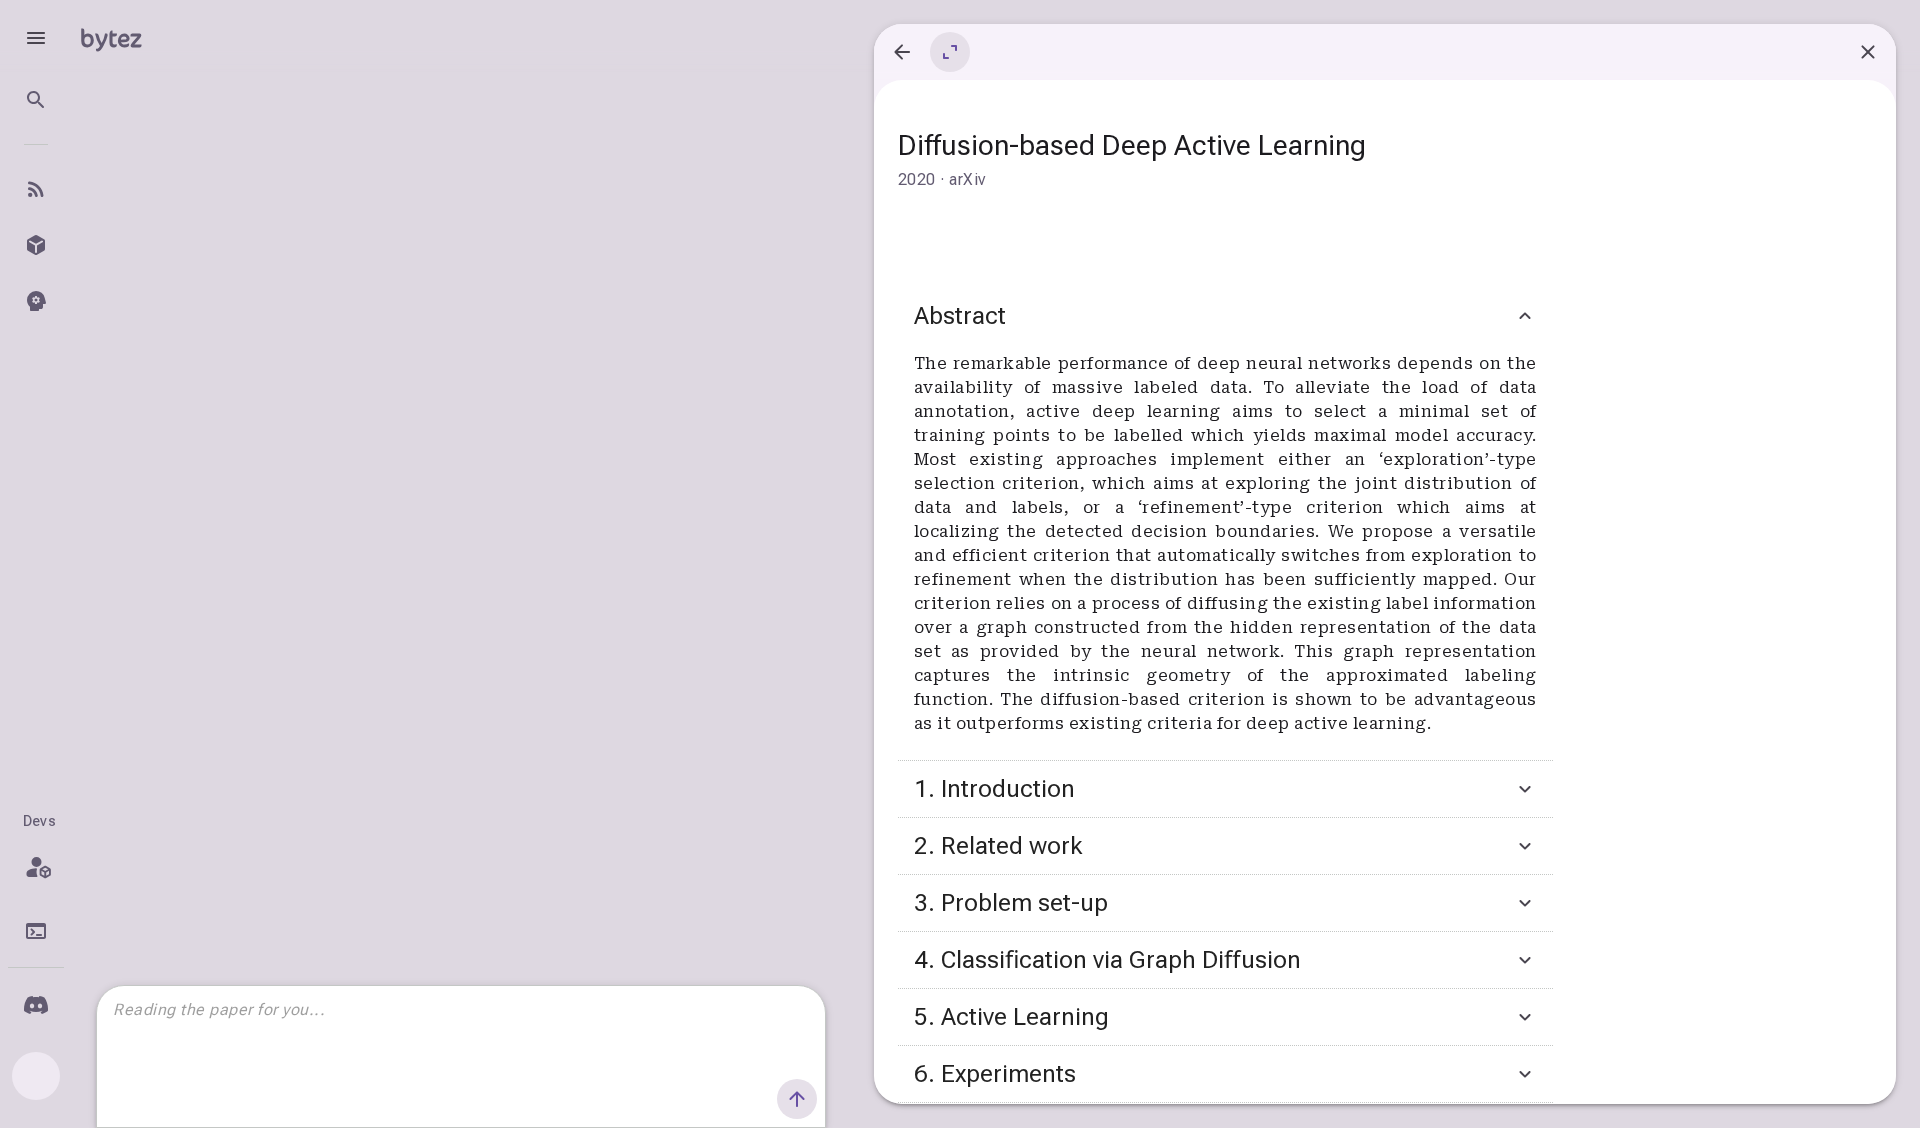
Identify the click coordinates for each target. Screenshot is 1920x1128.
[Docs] (36, 931)
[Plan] (36, 867)
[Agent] (36, 301)
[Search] (36, 100)
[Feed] (36, 189)
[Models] (36, 245)
